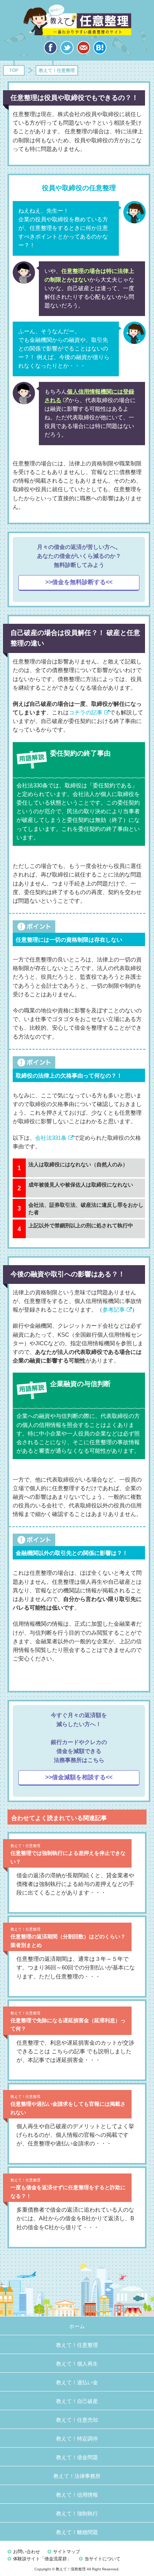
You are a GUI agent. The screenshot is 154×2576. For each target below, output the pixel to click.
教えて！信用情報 (77, 2495)
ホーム (77, 2326)
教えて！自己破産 (77, 2401)
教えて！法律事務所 (77, 2476)
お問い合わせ (27, 2552)
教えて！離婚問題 (77, 2532)
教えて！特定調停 (77, 2439)
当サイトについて (102, 2559)
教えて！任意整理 (77, 19)
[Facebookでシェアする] (50, 50)
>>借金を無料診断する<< (79, 582)
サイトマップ (67, 2552)
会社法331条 (51, 1138)
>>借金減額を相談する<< (79, 1777)
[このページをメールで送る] (83, 50)
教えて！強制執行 (77, 2513)
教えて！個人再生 (77, 2364)
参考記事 (114, 1310)
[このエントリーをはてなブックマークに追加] (100, 50)
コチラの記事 (86, 713)
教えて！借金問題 (77, 2457)
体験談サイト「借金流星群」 (42, 2559)
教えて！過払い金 (77, 2382)
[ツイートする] (67, 50)
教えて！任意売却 (77, 2420)
